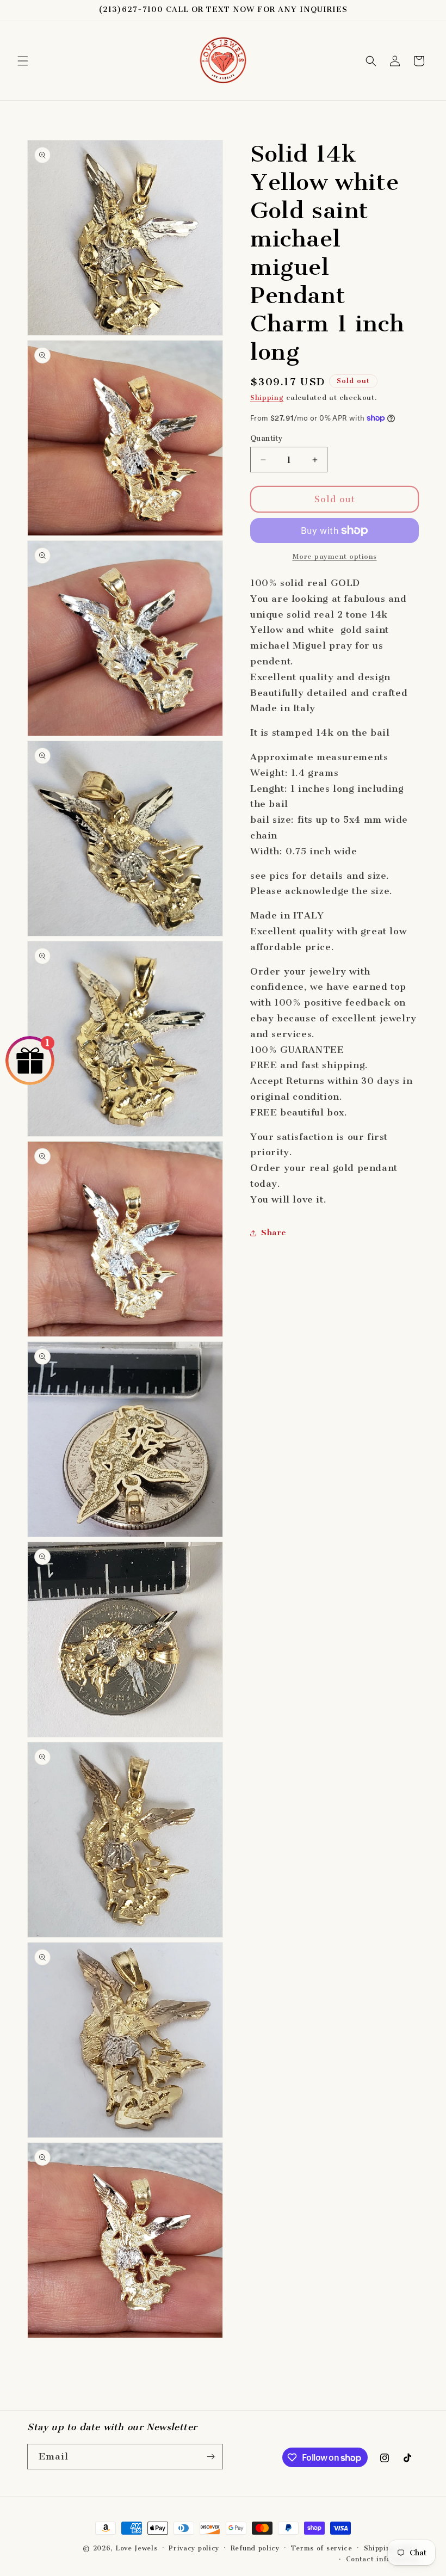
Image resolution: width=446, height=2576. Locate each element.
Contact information (382, 2559)
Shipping (267, 398)
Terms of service (322, 2548)
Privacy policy (194, 2548)
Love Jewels (137, 2548)
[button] (23, 61)
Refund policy (255, 2548)
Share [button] (274, 1232)
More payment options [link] (335, 556)
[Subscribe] (210, 2457)
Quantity (267, 438)
